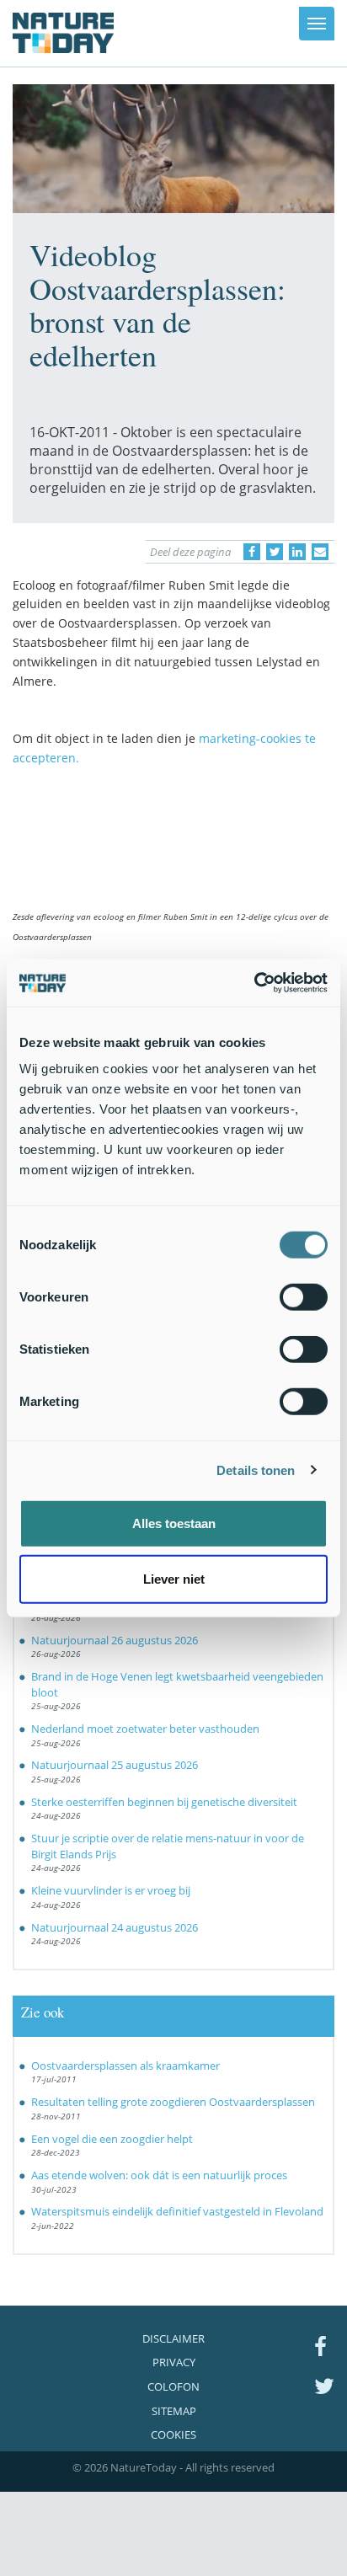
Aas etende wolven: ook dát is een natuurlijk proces (159, 2175)
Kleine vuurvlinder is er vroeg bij (111, 1890)
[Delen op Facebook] (252, 552)
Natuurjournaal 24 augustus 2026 (115, 1927)
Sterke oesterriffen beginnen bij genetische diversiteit (164, 1802)
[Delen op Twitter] (275, 552)
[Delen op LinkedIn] (297, 552)
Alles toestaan (174, 1523)
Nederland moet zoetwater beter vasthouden (145, 1729)
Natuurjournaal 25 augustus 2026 (115, 1765)
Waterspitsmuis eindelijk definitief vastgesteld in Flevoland (177, 2211)
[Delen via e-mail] (320, 552)
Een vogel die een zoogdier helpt (112, 2139)
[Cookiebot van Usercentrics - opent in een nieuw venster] (254, 983)
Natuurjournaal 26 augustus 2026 (115, 1640)
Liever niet (174, 1578)
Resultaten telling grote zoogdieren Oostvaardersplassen (173, 2102)
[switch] (304, 1297)
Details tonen (256, 1470)
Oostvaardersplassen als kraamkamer (125, 2066)
